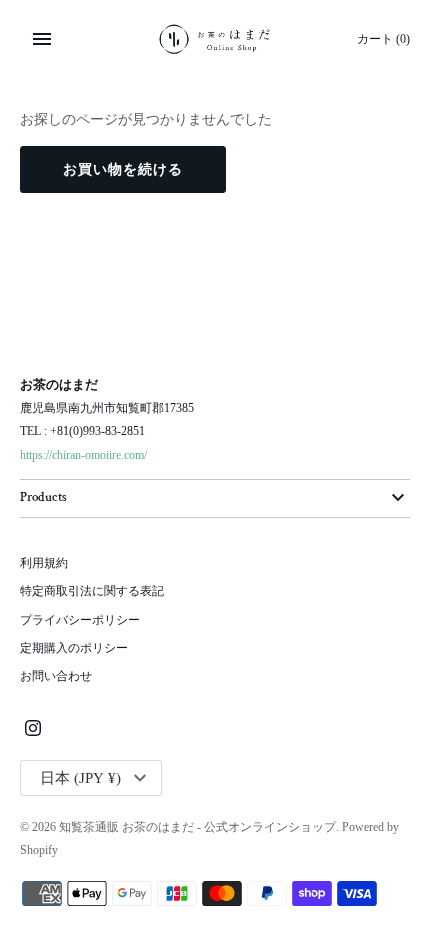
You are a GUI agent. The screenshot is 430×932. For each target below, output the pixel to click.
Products (43, 497)
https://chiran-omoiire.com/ (83, 455)
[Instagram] (33, 729)
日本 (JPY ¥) (80, 778)
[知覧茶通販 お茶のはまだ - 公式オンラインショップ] (215, 39)
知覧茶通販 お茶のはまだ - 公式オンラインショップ (197, 827)
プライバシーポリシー (80, 620)
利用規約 (44, 563)
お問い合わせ (56, 676)
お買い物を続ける (123, 169)
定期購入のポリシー (74, 648)
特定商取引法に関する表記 (92, 591)
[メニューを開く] (42, 39)
